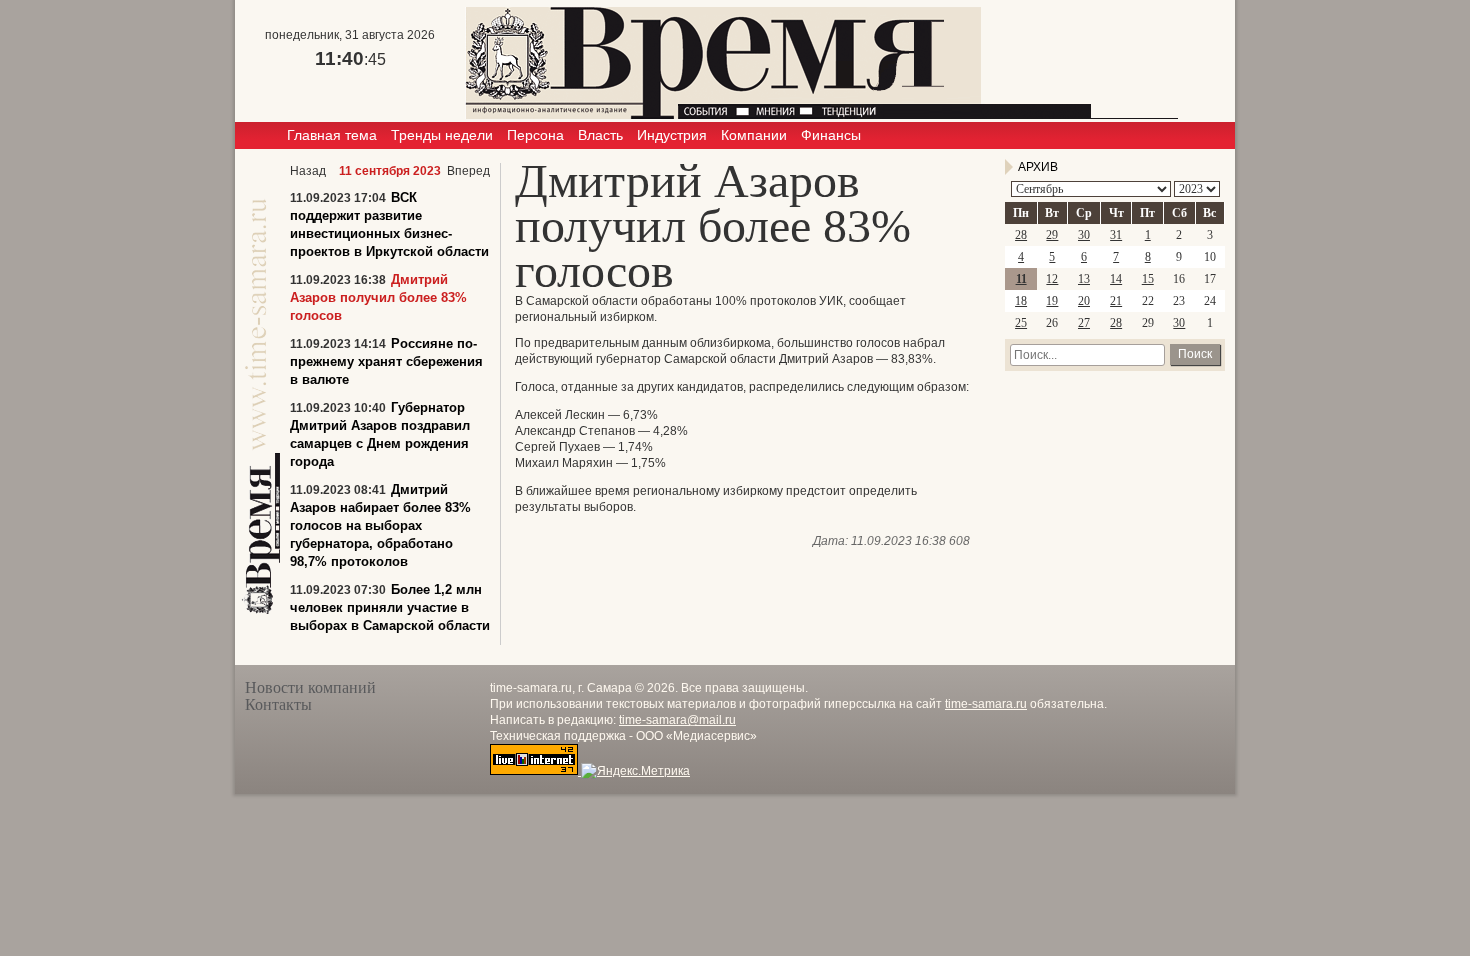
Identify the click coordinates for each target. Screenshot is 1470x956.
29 (1052, 235)
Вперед (468, 171)
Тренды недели (442, 135)
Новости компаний (310, 687)
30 (1084, 235)
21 (1116, 301)
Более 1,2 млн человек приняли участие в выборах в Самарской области (390, 607)
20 (1084, 301)
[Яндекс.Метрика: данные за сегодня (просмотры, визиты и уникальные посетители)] (635, 771)
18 (1021, 301)
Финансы (831, 135)
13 (1084, 279)
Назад (308, 171)
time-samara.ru (986, 704)
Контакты (278, 704)
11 (1021, 279)
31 (1116, 235)
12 (1052, 279)
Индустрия (672, 135)
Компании (754, 135)
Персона (535, 135)
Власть (600, 135)
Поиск (1195, 354)
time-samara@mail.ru (677, 720)
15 (1148, 279)
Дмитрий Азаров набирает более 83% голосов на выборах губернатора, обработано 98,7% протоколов (380, 525)
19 (1052, 301)
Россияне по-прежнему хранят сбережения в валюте (386, 361)
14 (1116, 279)
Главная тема (332, 135)
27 (1084, 323)
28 (1021, 235)
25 (1021, 323)
